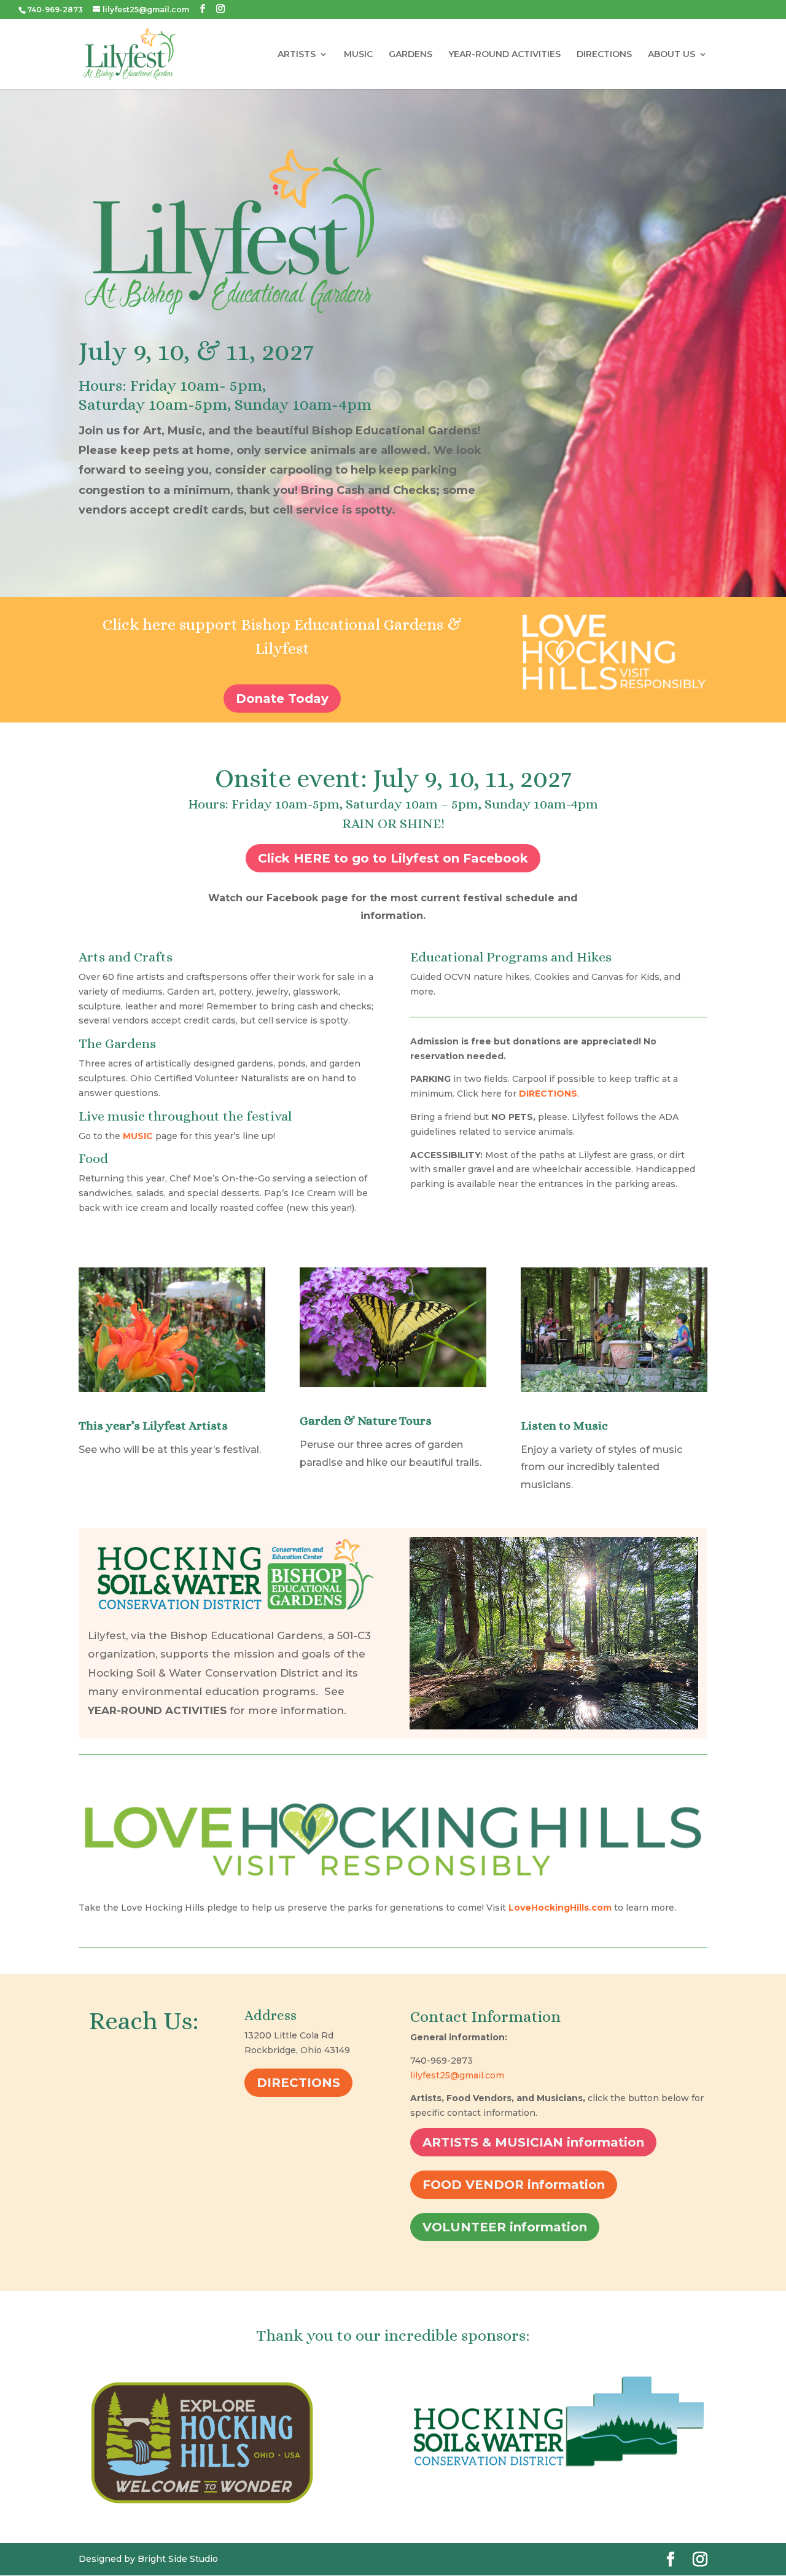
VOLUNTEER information (505, 2227)
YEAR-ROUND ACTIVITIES (504, 55)
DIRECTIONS (604, 55)
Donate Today (282, 699)
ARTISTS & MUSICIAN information (533, 2142)
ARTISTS (297, 55)
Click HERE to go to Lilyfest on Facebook (393, 858)
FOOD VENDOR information (514, 2185)
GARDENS (411, 55)
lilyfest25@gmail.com (457, 2075)
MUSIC (358, 55)
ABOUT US (671, 55)
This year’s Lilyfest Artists (153, 1426)
